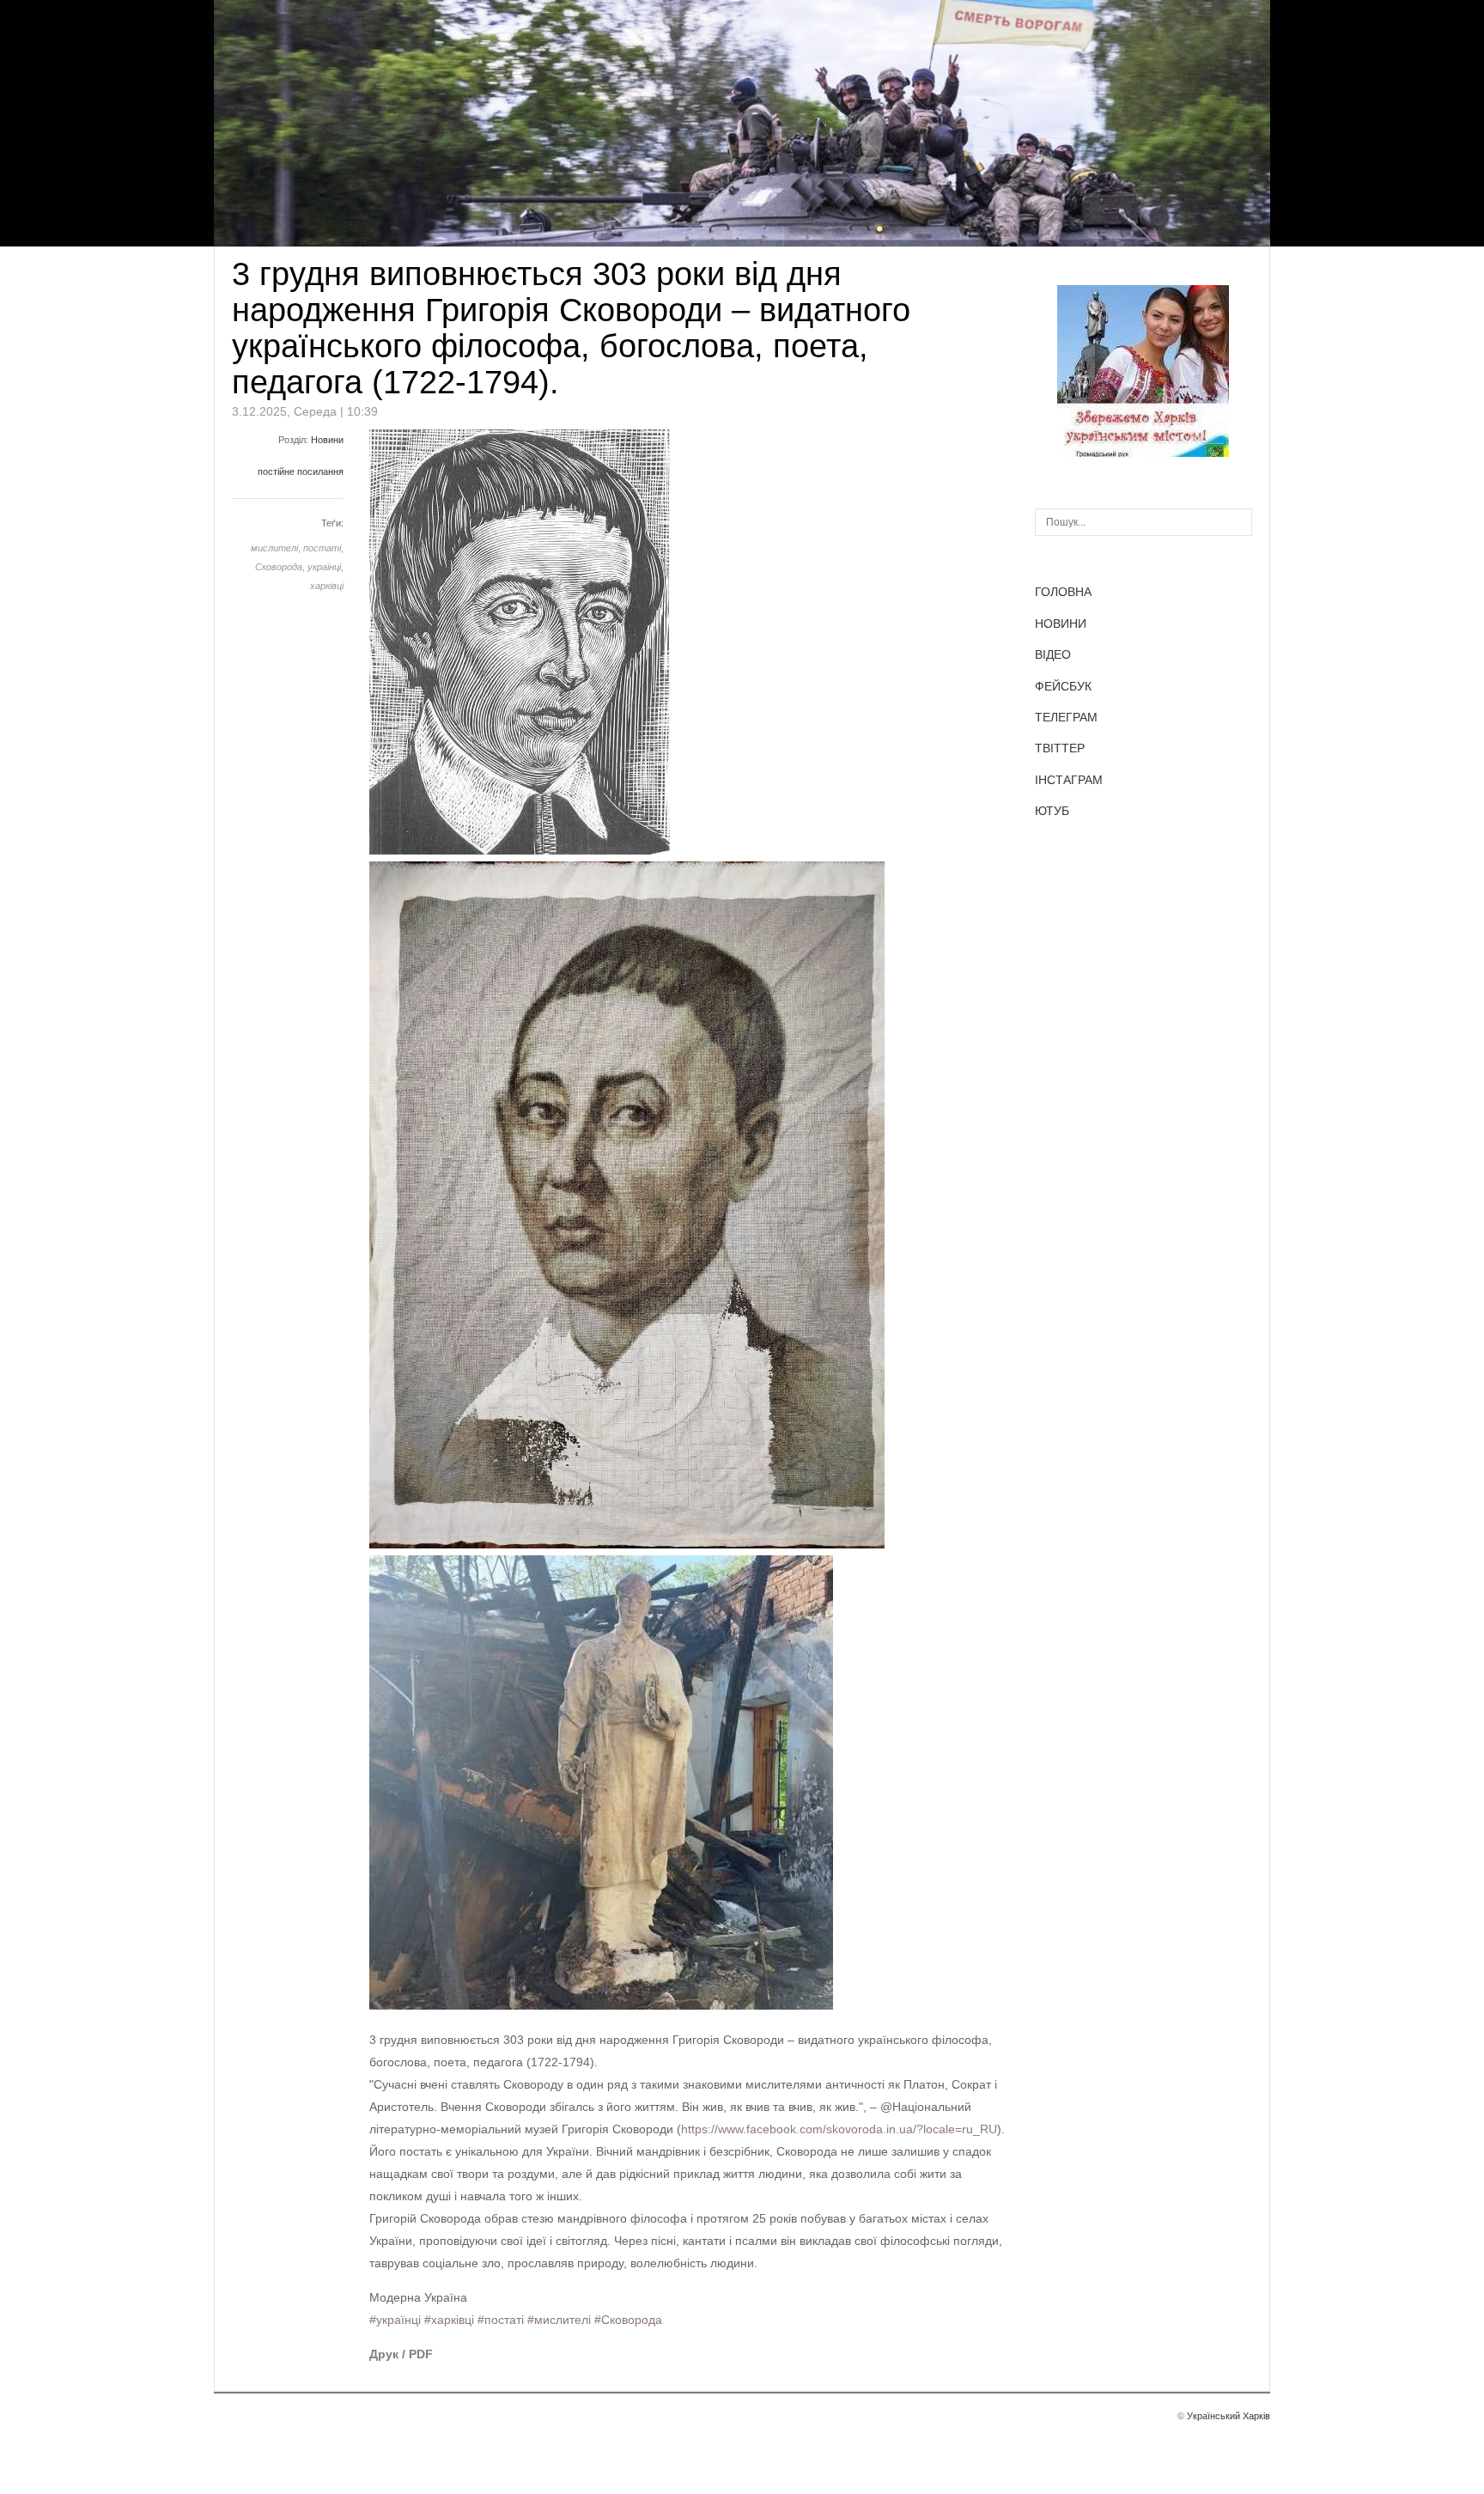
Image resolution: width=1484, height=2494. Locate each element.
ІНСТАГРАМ (1069, 780)
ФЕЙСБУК (1063, 686)
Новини (327, 440)
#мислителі (559, 2320)
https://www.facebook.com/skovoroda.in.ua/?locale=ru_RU (839, 2129)
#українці (395, 2320)
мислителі (274, 548)
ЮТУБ (1052, 811)
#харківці (449, 2320)
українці (324, 567)
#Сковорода (628, 2320)
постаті (322, 548)
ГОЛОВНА (1063, 592)
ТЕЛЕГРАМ (1066, 717)
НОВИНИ (1061, 623)
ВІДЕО (1053, 654)
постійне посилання (301, 471)
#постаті (501, 2320)
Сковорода (279, 567)
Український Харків (1229, 2416)
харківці (327, 586)
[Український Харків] (1143, 453)
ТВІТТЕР (1060, 748)
